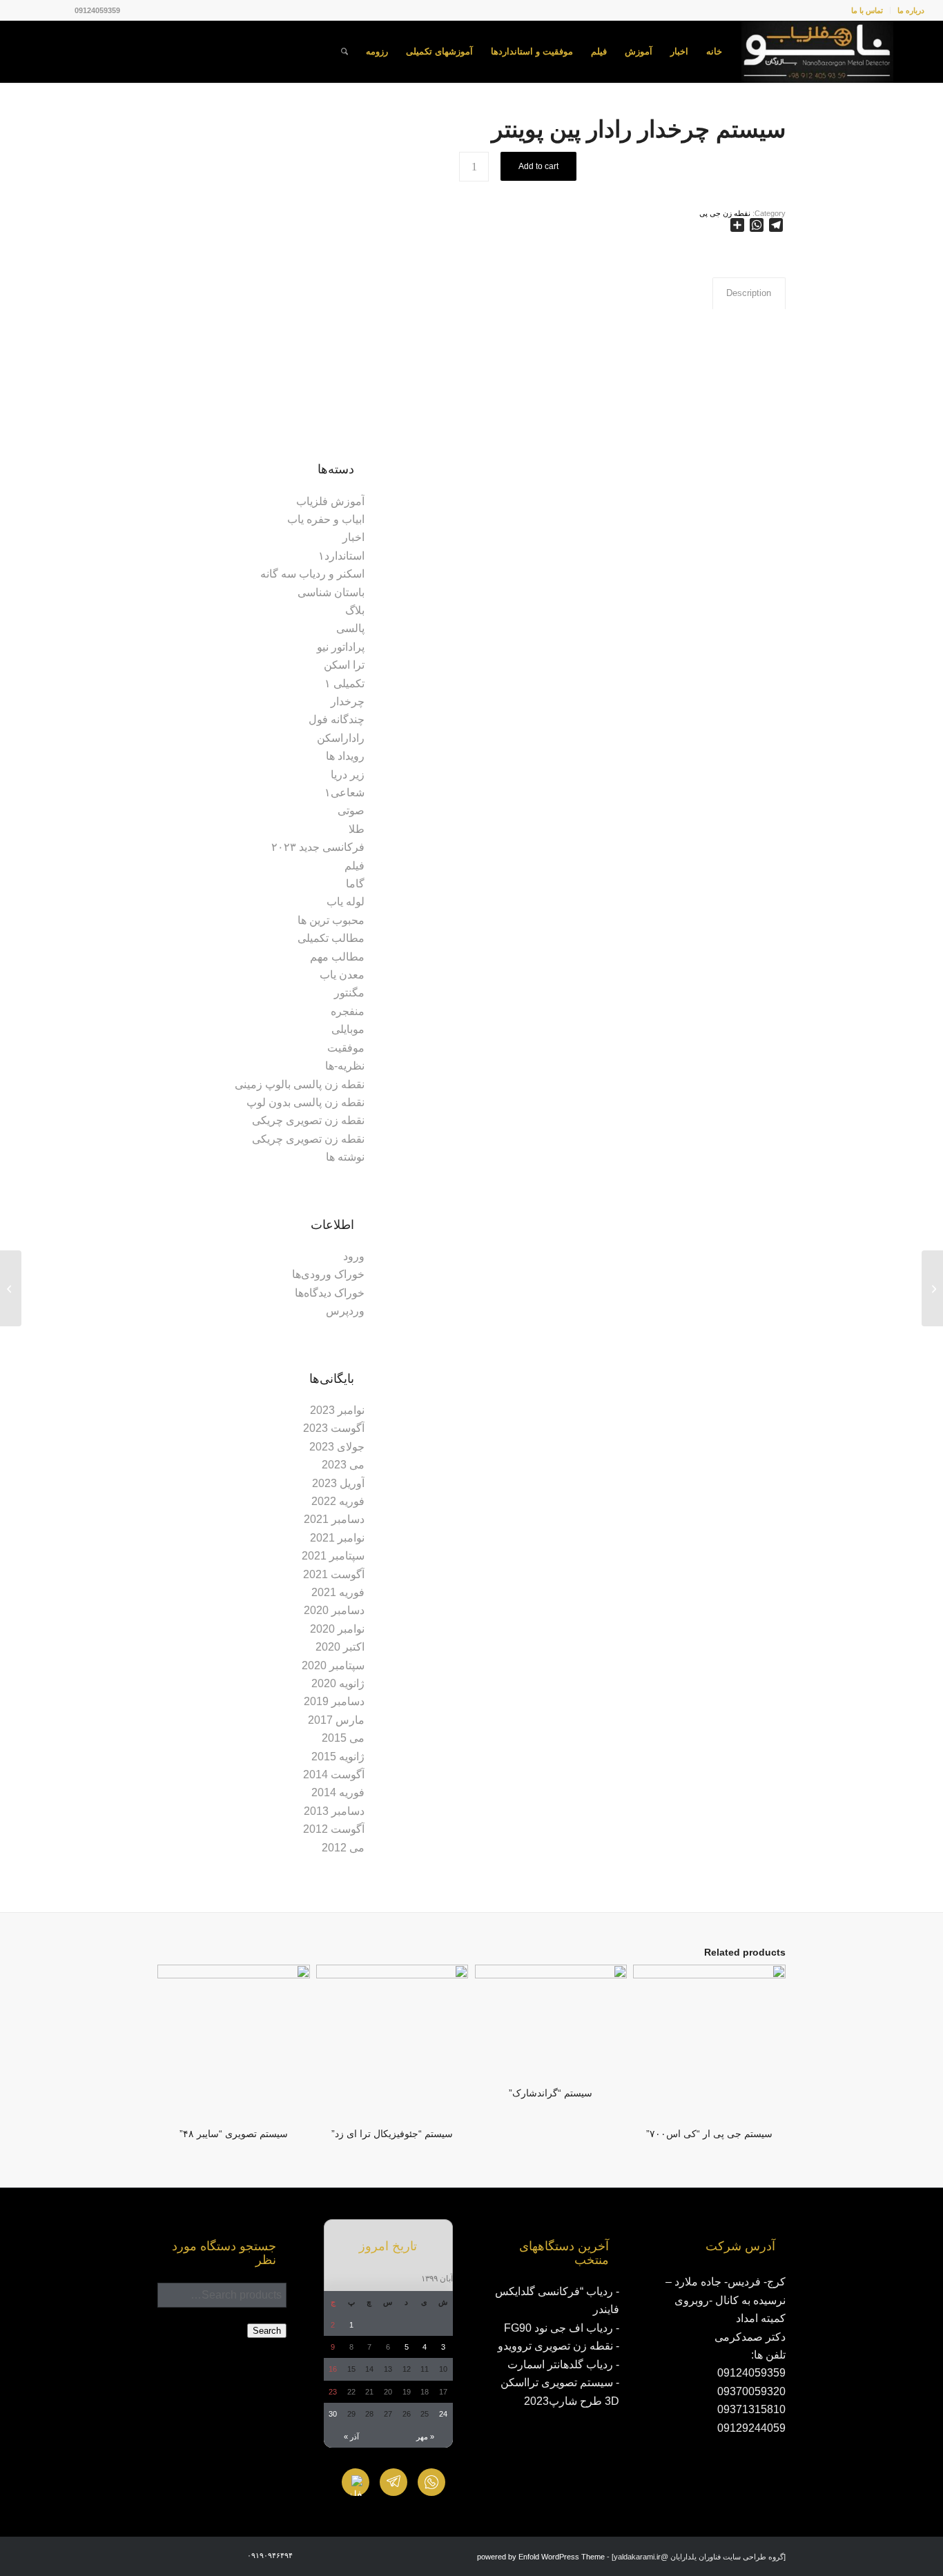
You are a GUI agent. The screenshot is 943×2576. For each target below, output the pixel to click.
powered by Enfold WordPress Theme (541, 2557)
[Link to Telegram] (23, 10)
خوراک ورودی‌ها (328, 1274)
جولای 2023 (337, 1447)
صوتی (351, 810)
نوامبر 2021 (337, 1538)
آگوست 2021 (334, 1574)
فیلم (354, 866)
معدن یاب (342, 975)
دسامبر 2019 (334, 1701)
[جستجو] (344, 52)
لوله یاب (346, 902)
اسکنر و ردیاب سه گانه (312, 574)
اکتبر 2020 (340, 1647)
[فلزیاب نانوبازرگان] (817, 52)
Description (749, 293)
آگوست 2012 (334, 1829)
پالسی (350, 628)
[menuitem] (907, 10)
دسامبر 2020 (334, 1610)
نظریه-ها (345, 1066)
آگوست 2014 (334, 1774)
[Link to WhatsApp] (43, 10)
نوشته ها (345, 1157)
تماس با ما (867, 10)
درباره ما (911, 10)
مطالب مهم (337, 957)
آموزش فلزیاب (330, 501)
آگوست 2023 (334, 1428)
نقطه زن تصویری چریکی (308, 1120)
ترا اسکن (344, 665)
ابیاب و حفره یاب (326, 519)
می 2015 (343, 1738)
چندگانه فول (337, 719)
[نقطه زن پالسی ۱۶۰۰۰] (11, 1288)
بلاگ (355, 610)
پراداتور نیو (341, 647)
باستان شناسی (331, 592)
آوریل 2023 (338, 1483)
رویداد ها (345, 756)
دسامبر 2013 (334, 1811)
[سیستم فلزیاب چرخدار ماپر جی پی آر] (932, 1288)
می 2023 (343, 1465)
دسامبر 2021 (334, 1519)
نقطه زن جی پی (725, 213)
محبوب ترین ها (331, 920)
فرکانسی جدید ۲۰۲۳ (318, 847)
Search (267, 2331)
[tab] (749, 293)
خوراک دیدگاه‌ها (330, 1293)
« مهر (425, 2437)
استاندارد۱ (341, 556)
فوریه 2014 (338, 1792)
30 (333, 2414)
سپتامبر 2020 (333, 1665)
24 (443, 2414)
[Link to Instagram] (64, 10)
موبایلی (348, 1029)
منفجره (348, 1011)
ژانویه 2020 (338, 1683)
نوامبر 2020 (337, 1629)
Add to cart (538, 166)
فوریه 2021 (338, 1592)
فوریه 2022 (338, 1501)
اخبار (353, 537)
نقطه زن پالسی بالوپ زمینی (300, 1084)
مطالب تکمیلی (331, 938)
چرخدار (348, 701)
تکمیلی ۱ (344, 684)
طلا (357, 829)
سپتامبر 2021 (333, 1556)
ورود (354, 1256)
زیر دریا (348, 775)
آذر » (351, 2437)
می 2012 (343, 1848)
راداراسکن (341, 738)
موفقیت (346, 1048)
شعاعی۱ (344, 793)
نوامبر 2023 (337, 1410)
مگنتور (349, 993)
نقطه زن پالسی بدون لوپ (305, 1102)
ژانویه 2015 (338, 1757)
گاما (355, 884)
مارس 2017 (336, 1720)
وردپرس (345, 1311)
